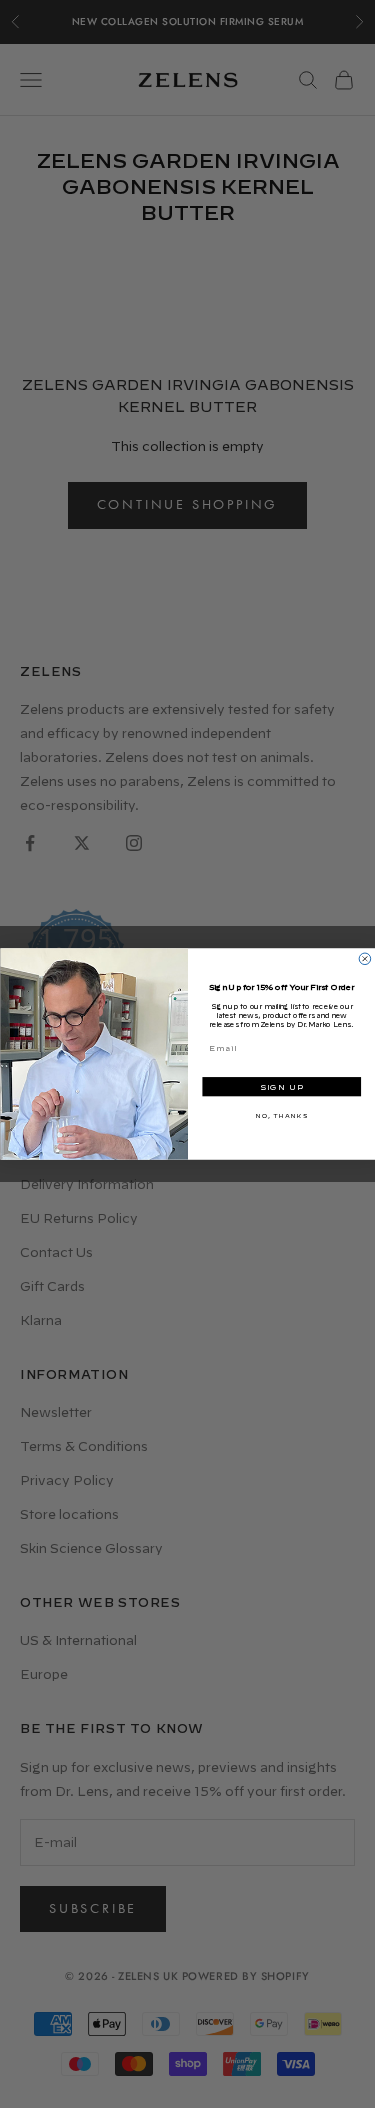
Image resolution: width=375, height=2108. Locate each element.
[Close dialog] (365, 959)
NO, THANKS (281, 1115)
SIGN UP (281, 1087)
